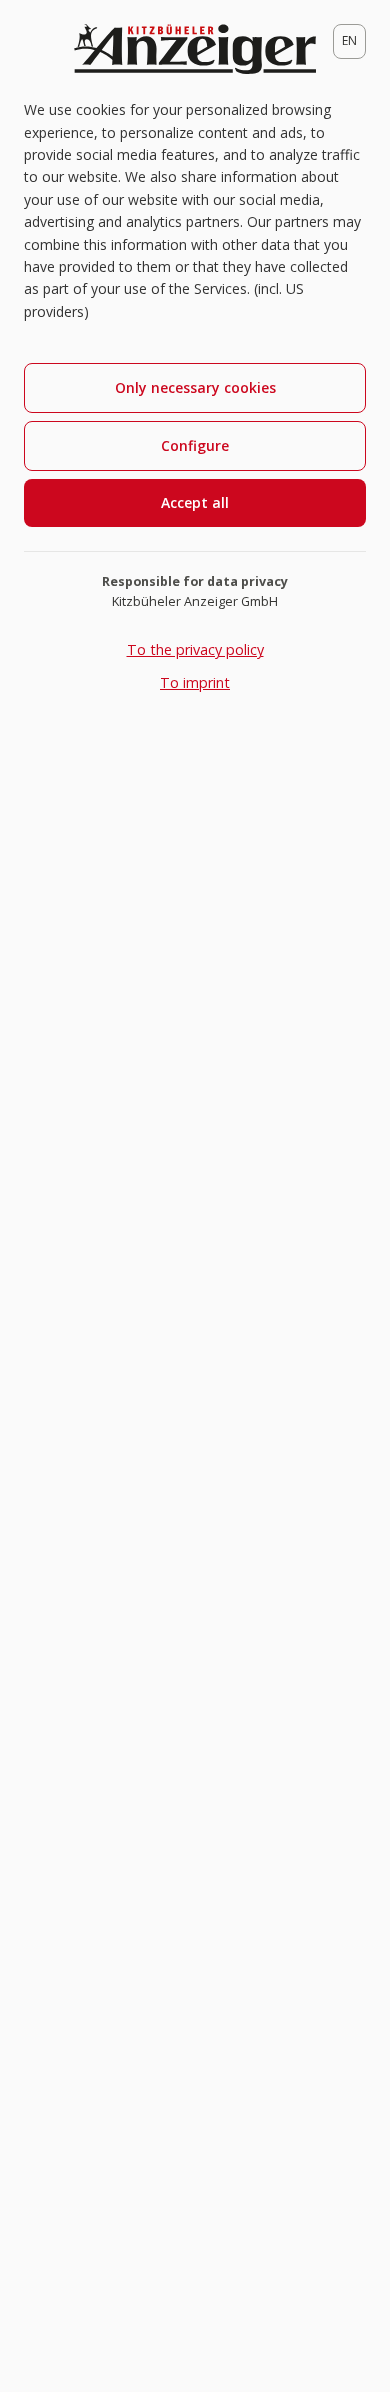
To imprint (195, 682)
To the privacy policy (195, 649)
